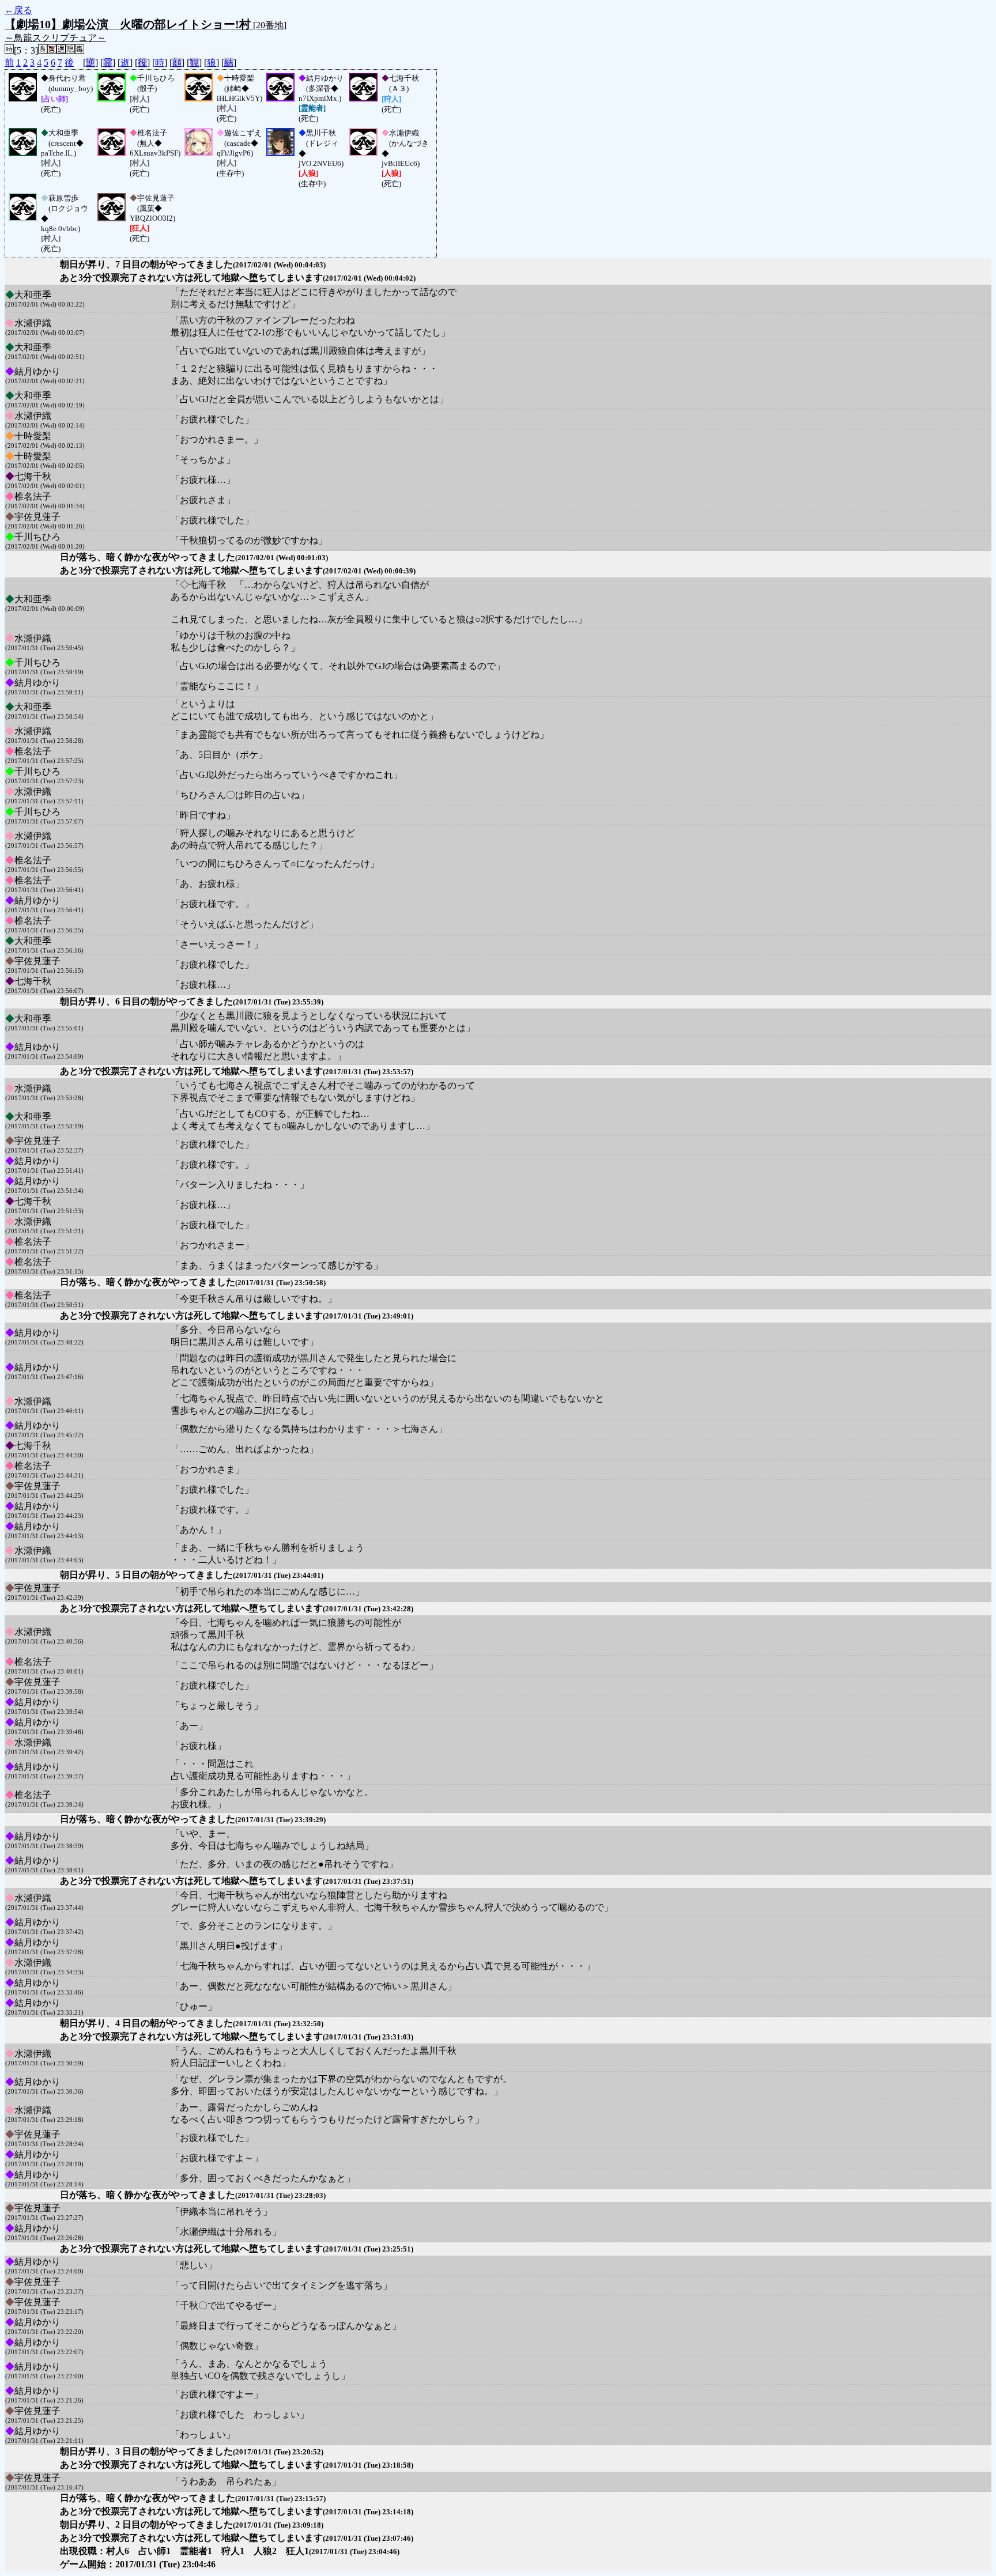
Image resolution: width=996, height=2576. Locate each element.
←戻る (18, 10)
